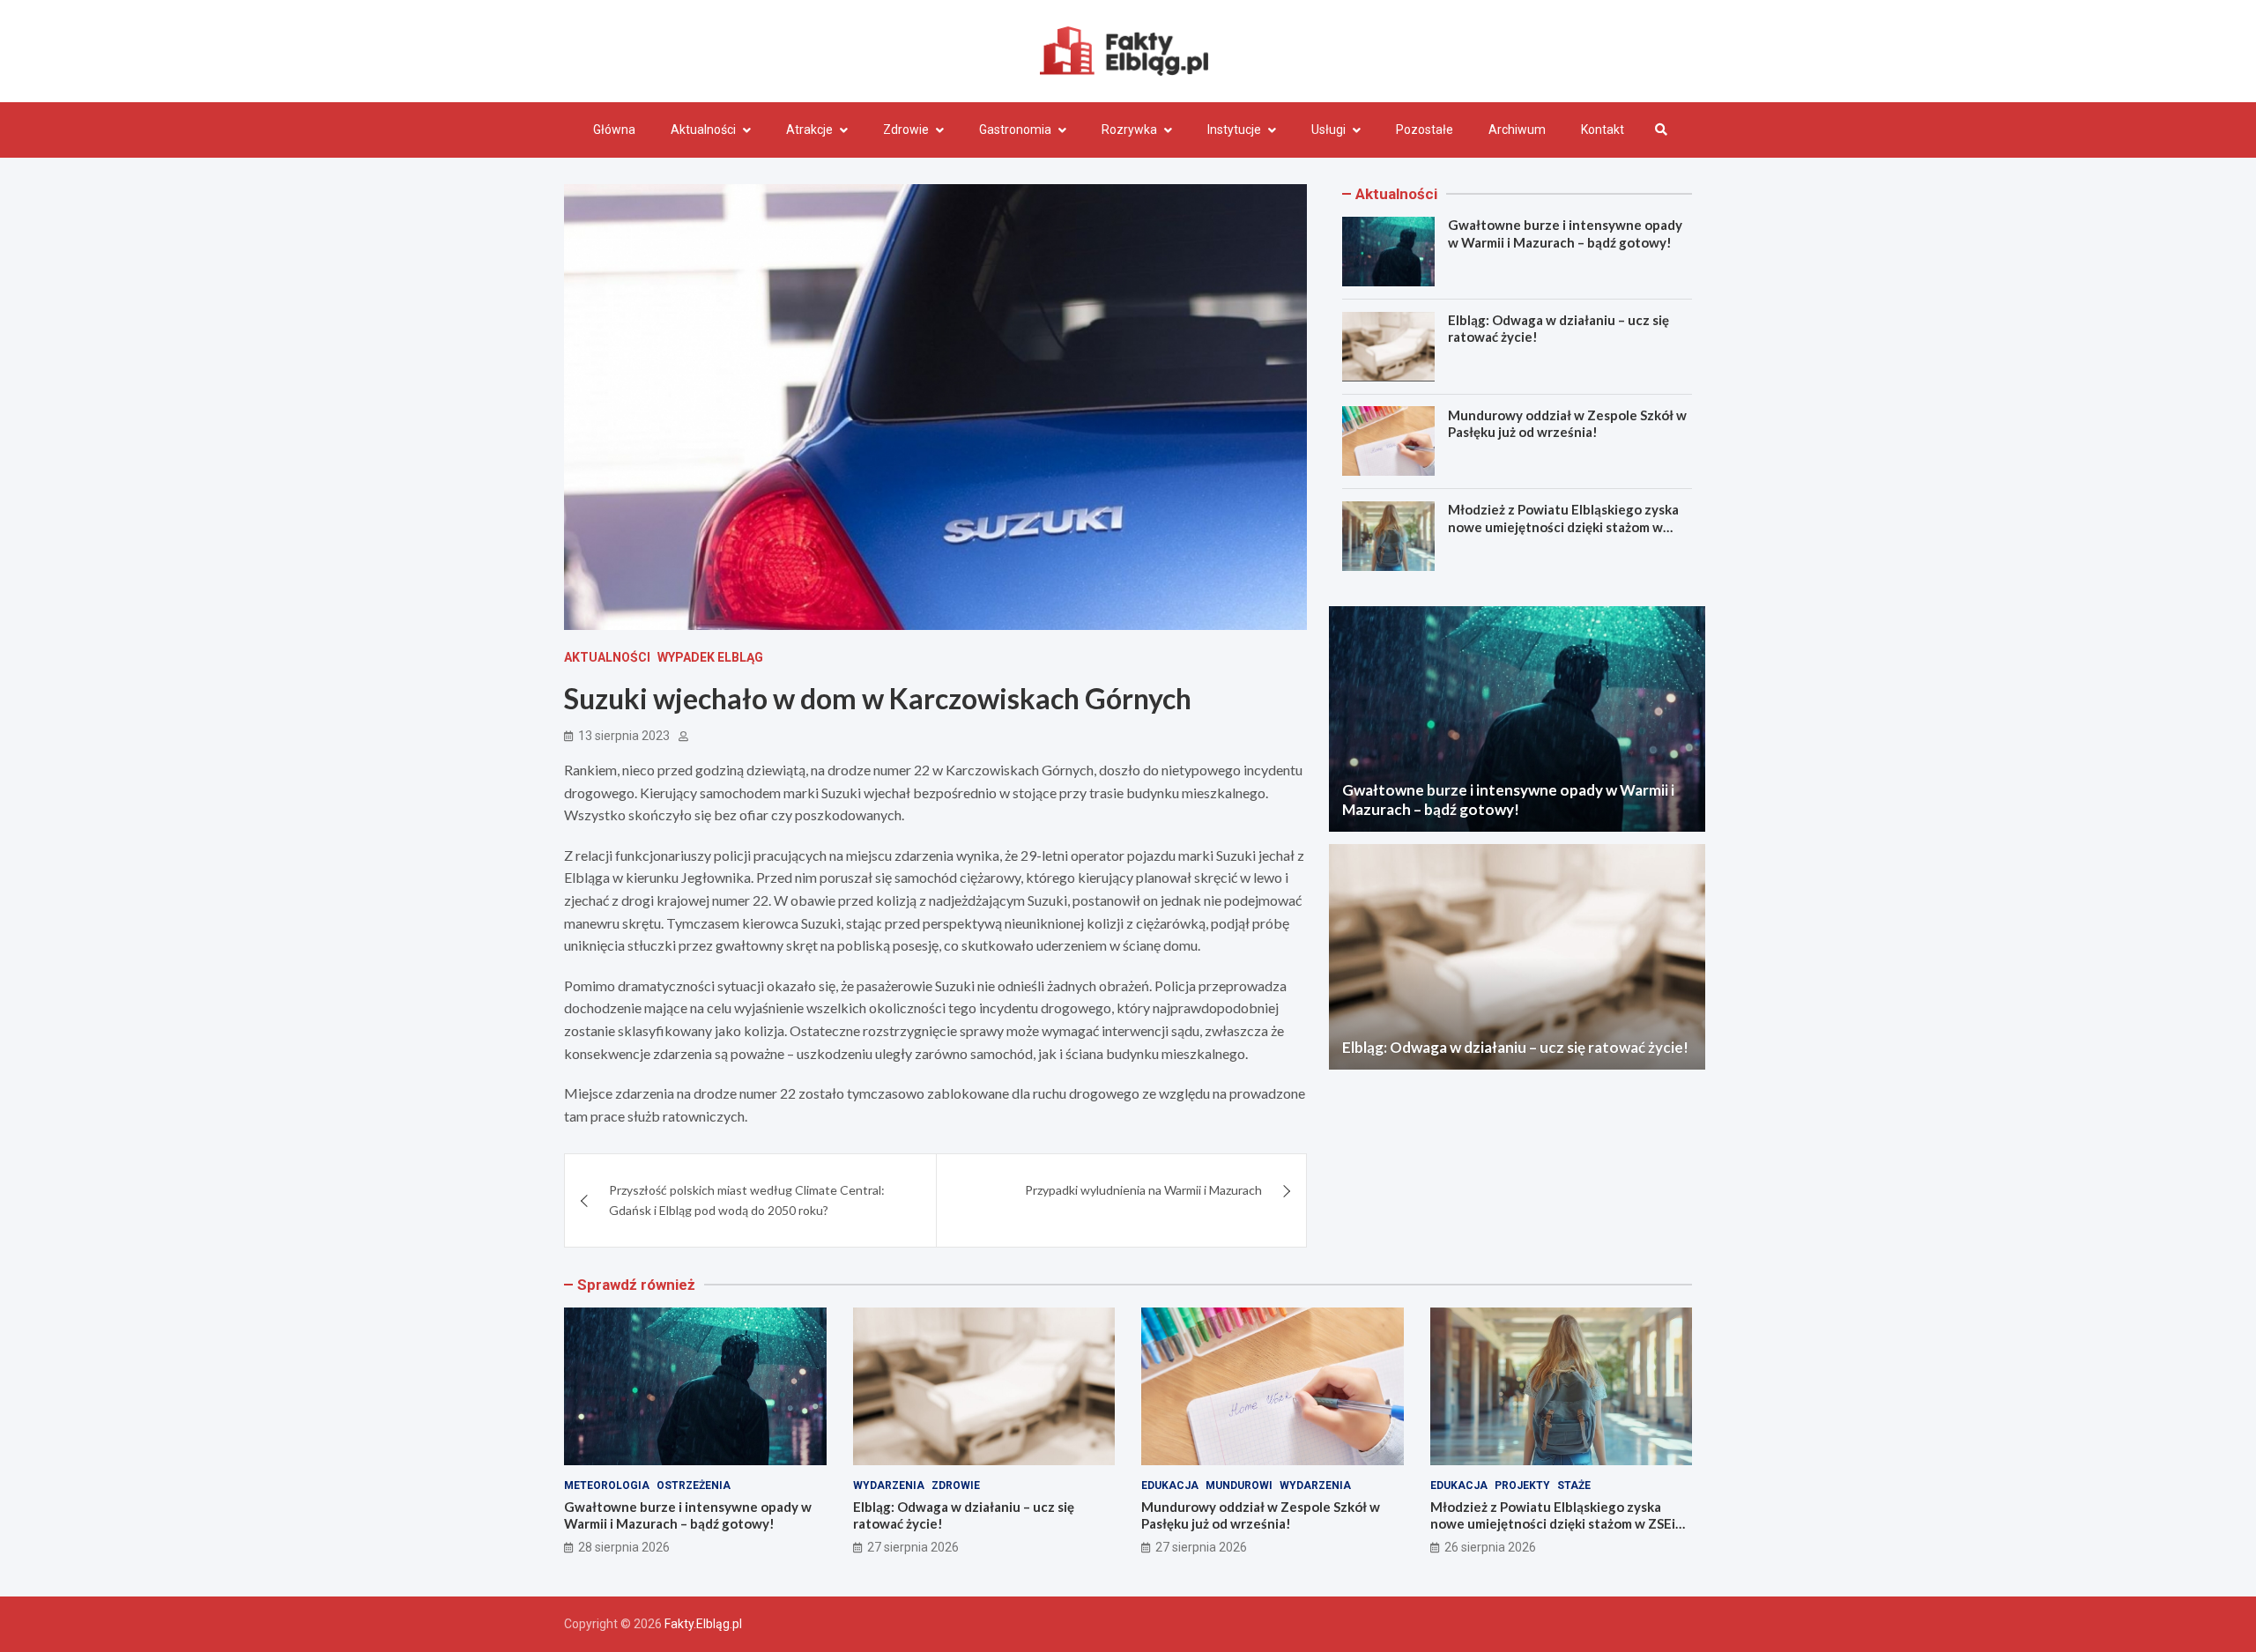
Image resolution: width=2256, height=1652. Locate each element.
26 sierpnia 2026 (1490, 1547)
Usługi (1328, 130)
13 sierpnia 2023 (624, 736)
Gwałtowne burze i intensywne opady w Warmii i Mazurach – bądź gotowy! (1565, 233)
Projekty (1522, 1485)
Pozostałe (1425, 130)
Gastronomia (1015, 130)
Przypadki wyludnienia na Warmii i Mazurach (1143, 1190)
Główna (614, 130)
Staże (1574, 1485)
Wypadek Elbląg (710, 657)
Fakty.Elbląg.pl (703, 1624)
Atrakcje (809, 130)
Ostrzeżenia (694, 1485)
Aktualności (703, 130)
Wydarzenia (889, 1485)
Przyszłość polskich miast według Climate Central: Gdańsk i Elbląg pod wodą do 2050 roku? (747, 1200)
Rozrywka (1129, 130)
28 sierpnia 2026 (624, 1547)
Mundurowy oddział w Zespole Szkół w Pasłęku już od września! (1567, 423)
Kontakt (1603, 130)
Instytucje (1234, 130)
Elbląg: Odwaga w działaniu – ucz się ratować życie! (1515, 1047)
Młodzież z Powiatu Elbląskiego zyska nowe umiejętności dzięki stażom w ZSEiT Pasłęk (1563, 526)
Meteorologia (607, 1485)
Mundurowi (1239, 1485)
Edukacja (1170, 1485)
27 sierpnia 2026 (913, 1547)
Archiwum (1517, 130)
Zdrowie (906, 130)
